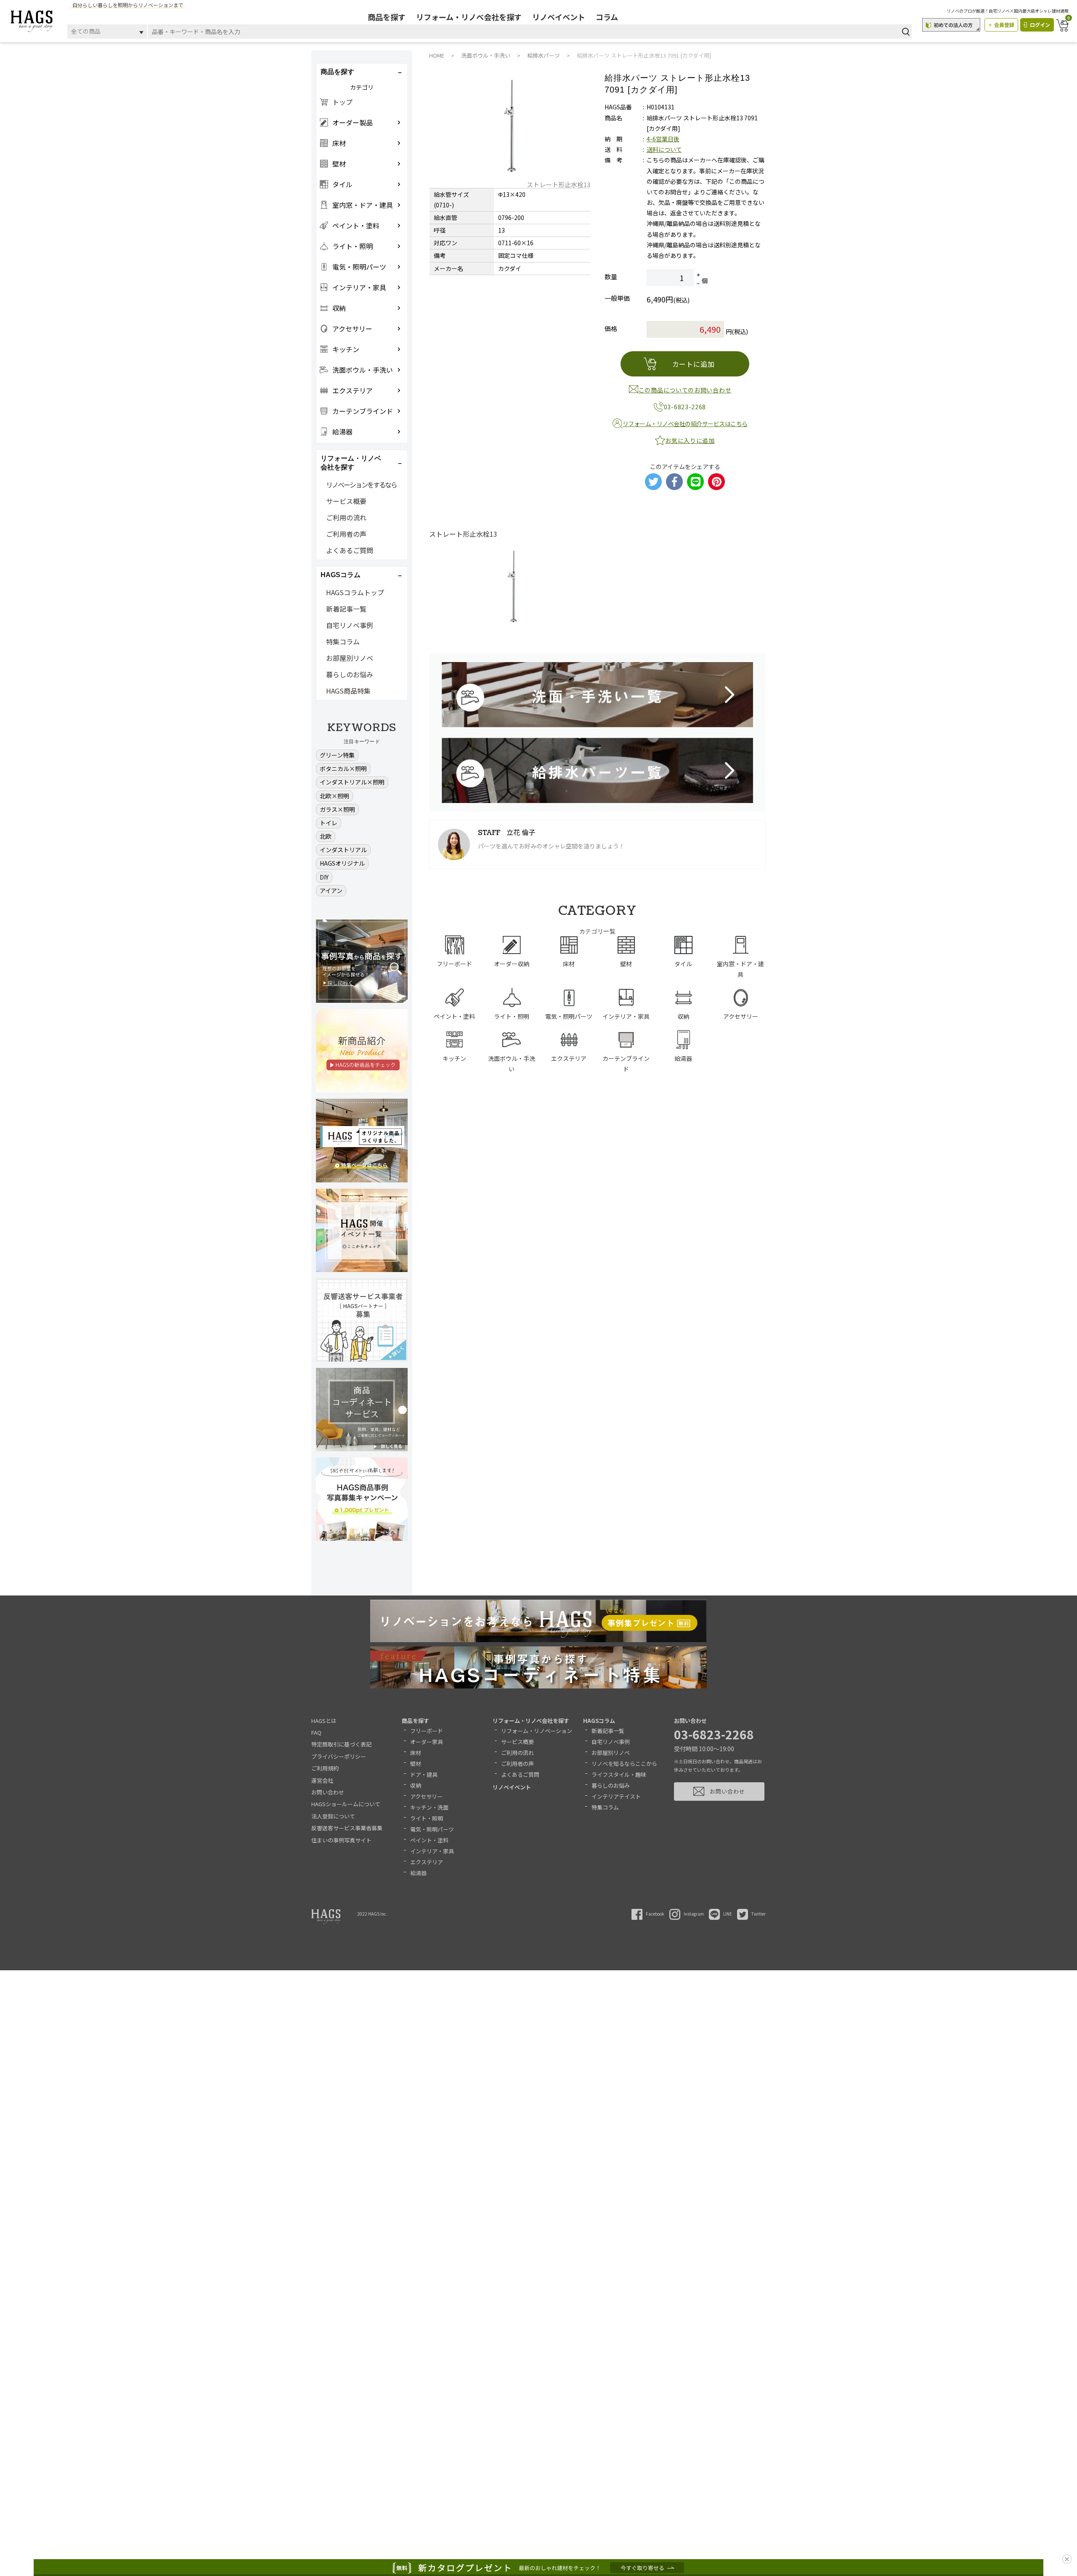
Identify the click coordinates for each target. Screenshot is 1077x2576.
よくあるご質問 (350, 550)
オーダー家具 (427, 1742)
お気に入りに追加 (690, 440)
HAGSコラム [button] (341, 575)
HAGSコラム (599, 1721)
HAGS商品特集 (348, 691)
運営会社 (322, 1780)
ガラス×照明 (337, 809)
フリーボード (427, 1731)
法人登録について (333, 1816)
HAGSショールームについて (346, 1804)
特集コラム (343, 641)
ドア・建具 (424, 1774)
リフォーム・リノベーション (537, 1731)
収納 (416, 1785)
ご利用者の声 (346, 534)
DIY (324, 877)
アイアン (331, 890)
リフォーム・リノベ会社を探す (469, 17)
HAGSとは (324, 1721)
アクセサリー (426, 1796)
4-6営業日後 (663, 139)
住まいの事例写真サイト (341, 1840)
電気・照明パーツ (432, 1829)
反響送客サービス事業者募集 (347, 1828)
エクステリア (427, 1862)
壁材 (416, 1764)
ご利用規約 (325, 1768)
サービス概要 (346, 501)
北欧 (326, 836)
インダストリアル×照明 (352, 782)
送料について (664, 149)
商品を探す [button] (337, 72)
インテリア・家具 (432, 1851)
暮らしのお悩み (350, 674)
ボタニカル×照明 (343, 769)
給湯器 (418, 1873)
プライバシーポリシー (339, 1756)
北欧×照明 (334, 796)
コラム (607, 17)
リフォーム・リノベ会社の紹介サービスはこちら (685, 424)
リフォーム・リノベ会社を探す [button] (351, 463)
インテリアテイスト (616, 1796)
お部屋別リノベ (350, 658)
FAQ (316, 1732)
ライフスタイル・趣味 (619, 1774)
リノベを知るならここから (624, 1764)
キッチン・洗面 (429, 1807)
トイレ (329, 823)
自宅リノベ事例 (350, 625)
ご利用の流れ (346, 517)
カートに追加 (694, 364)
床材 (416, 1753)
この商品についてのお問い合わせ (685, 390)
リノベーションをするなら (361, 485)
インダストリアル (343, 850)
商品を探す (387, 17)
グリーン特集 (337, 755)
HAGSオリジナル (342, 863)
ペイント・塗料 (429, 1840)
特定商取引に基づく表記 (341, 1744)
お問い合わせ (328, 1792)
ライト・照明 (427, 1818)
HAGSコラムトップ (355, 592)
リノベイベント (559, 17)
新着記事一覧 (346, 609)
